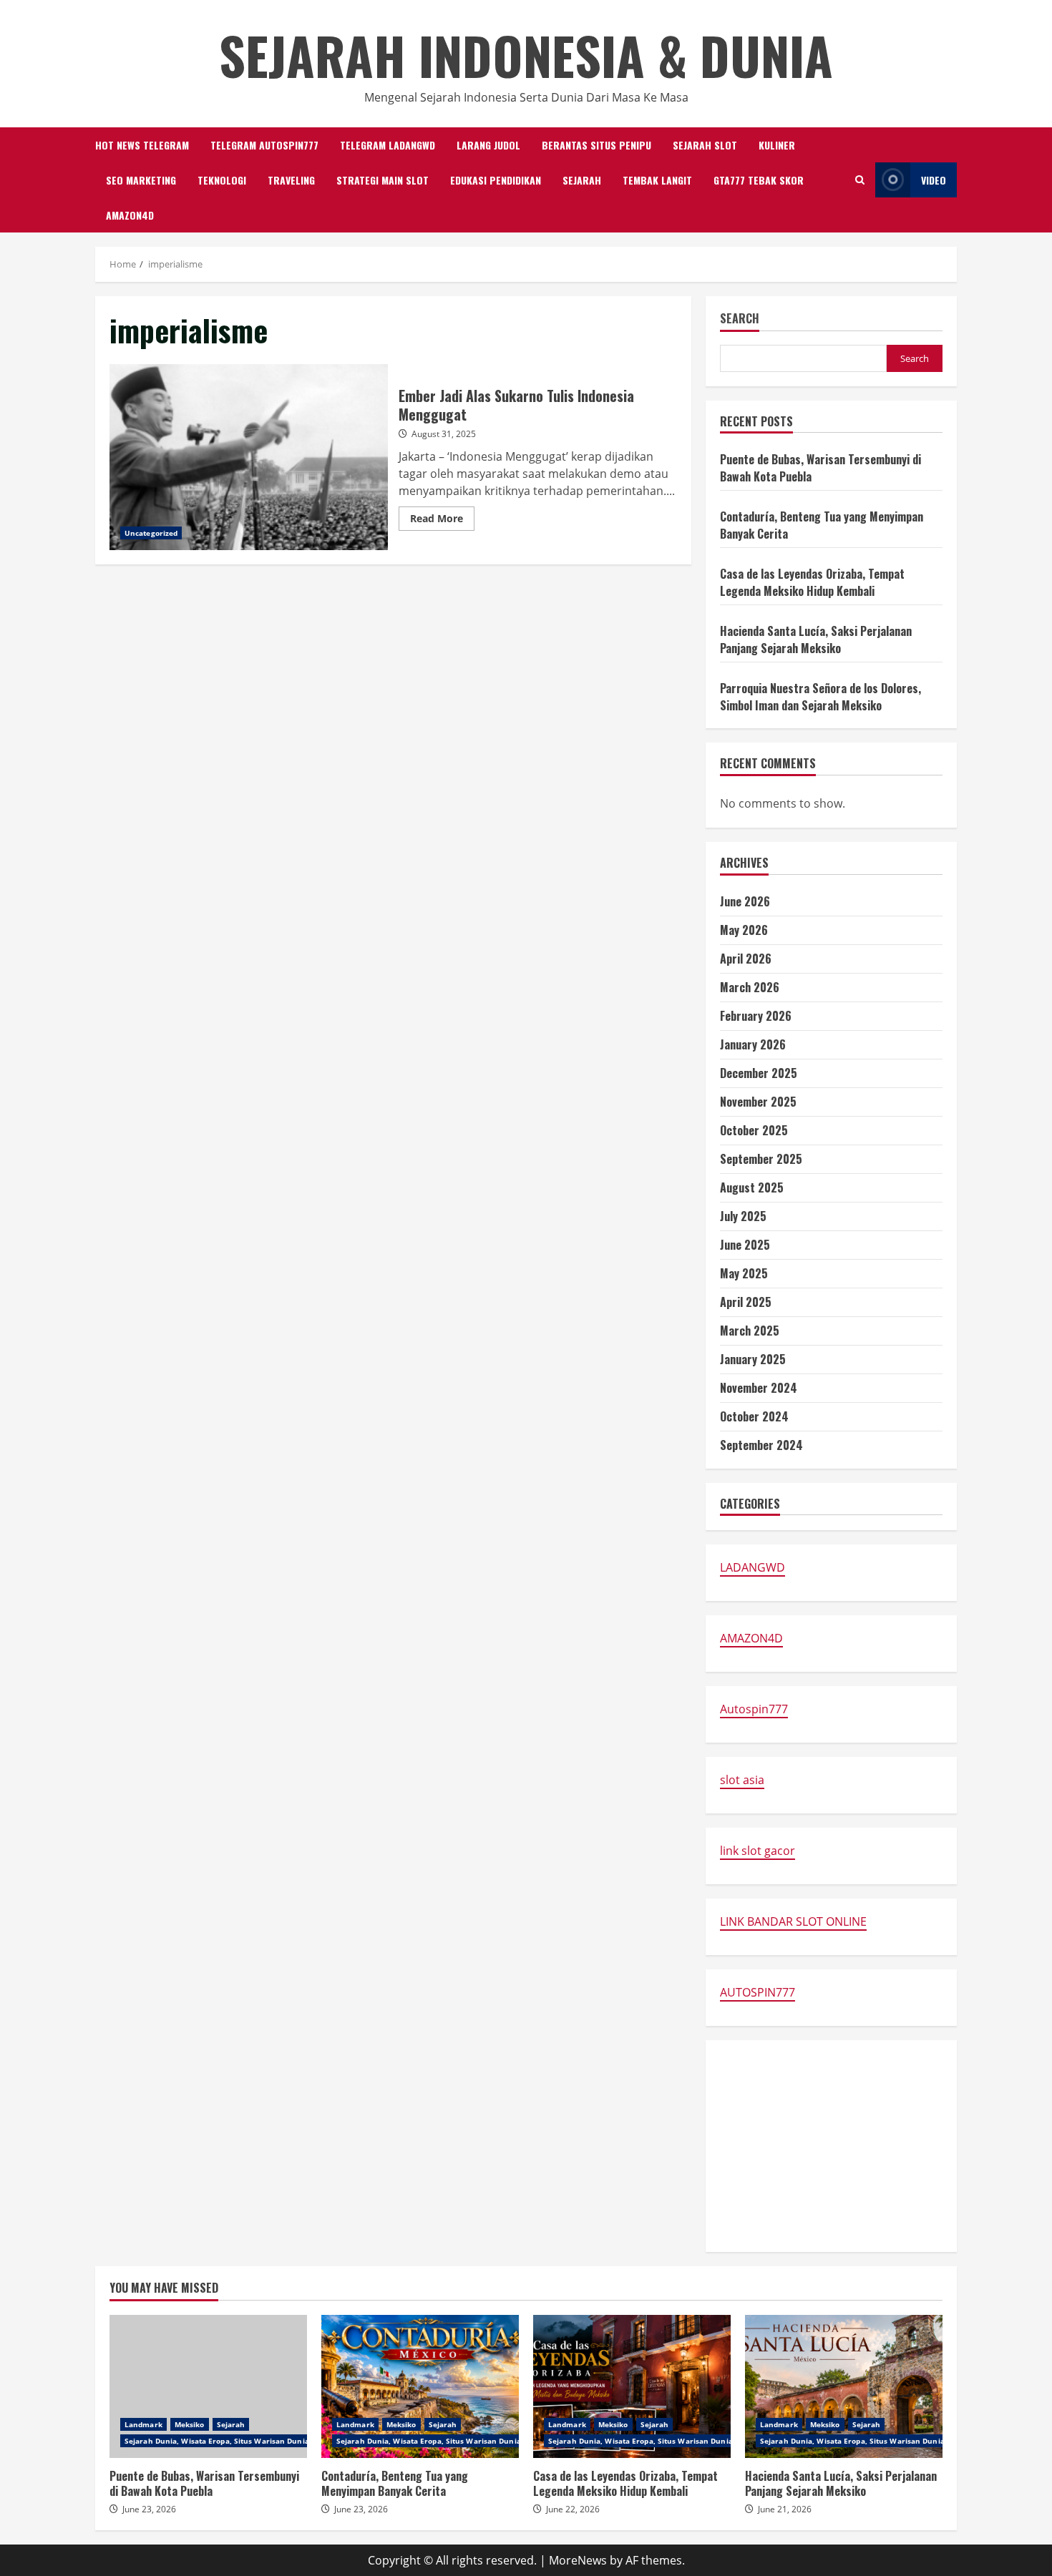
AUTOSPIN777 (758, 1992)
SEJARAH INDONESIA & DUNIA (526, 55)
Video (934, 180)
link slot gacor (758, 1851)
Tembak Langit (657, 180)
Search (740, 319)
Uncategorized (151, 533)
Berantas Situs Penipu (596, 145)
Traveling (291, 180)
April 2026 (746, 959)
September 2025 (761, 1159)
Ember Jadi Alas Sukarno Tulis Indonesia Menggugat (249, 457)
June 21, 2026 (785, 2509)
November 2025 (758, 1102)
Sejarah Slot (705, 145)
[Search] (860, 180)
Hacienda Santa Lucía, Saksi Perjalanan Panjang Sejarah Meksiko (816, 640)
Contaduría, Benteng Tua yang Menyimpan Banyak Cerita (420, 2386)
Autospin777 (754, 1709)
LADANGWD (753, 1567)
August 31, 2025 (444, 434)
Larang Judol (488, 145)
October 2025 (754, 1130)
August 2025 (752, 1187)
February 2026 (756, 1016)
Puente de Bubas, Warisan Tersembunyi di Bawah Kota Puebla (208, 2386)
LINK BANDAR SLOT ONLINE (793, 1921)
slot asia (742, 1780)
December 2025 (759, 1073)
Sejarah (582, 180)
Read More (442, 521)
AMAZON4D (130, 215)
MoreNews (578, 2560)
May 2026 (744, 930)
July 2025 (743, 1216)
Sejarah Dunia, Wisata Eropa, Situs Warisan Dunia (217, 2441)
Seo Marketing (141, 180)
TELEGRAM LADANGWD (388, 145)
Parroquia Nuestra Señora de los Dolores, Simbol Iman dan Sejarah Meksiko (820, 697)
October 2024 (754, 1416)
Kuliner (777, 145)
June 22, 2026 (573, 2509)
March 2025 (750, 1331)
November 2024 (759, 1388)
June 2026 (745, 901)
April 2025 (746, 1302)
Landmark (143, 2424)
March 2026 (750, 987)
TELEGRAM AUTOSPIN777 (264, 145)
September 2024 (761, 1445)
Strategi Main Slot (383, 180)
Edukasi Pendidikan (496, 180)
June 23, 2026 (149, 2509)
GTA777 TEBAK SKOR (759, 180)
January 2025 (753, 1359)
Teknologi (222, 180)
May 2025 (744, 1273)
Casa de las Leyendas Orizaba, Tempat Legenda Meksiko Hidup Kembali (812, 582)
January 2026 (753, 1044)
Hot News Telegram (142, 145)
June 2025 (745, 1245)
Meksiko (190, 2424)
